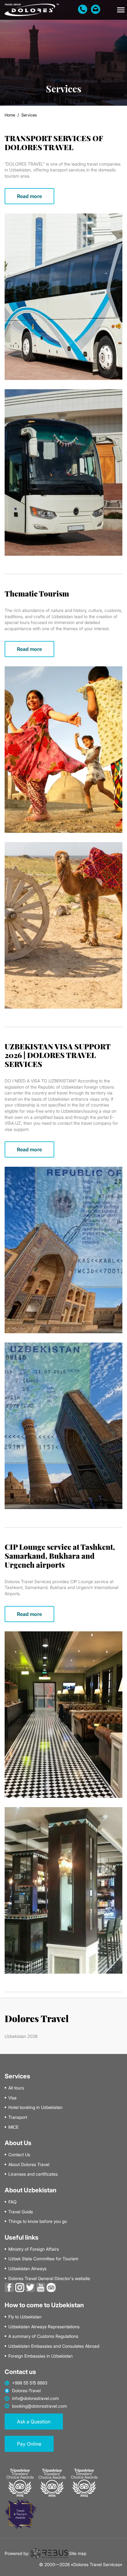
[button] (121, 10)
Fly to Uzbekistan (25, 2317)
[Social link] (9, 2287)
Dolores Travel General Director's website (49, 2279)
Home (10, 115)
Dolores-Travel (26, 2391)
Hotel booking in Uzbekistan (35, 2107)
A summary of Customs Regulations (43, 2336)
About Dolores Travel (29, 2165)
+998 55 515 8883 (30, 2383)
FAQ (12, 2202)
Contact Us (19, 2155)
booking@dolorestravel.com (39, 2406)
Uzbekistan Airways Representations (44, 2327)
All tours (16, 2088)
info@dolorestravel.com (35, 2398)
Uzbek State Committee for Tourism (43, 2259)
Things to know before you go (38, 2221)
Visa (12, 2098)
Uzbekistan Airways (27, 2269)
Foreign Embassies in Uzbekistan (41, 2356)
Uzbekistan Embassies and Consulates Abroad (54, 2346)
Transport (18, 2117)
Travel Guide (21, 2212)
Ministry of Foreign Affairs (34, 2249)
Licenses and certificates (33, 2174)
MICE (13, 2127)
